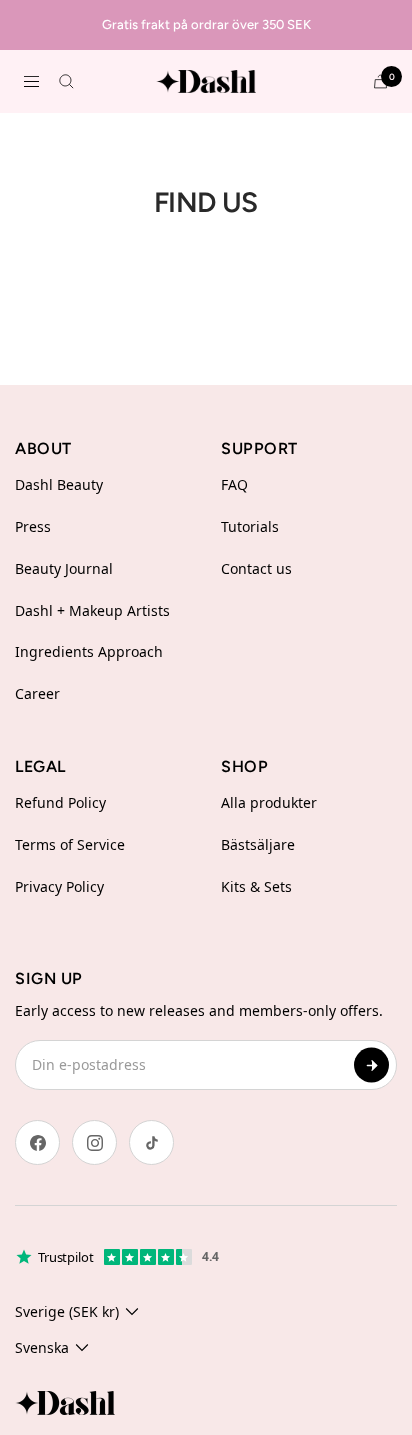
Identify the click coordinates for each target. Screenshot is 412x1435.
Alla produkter (269, 802)
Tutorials (250, 526)
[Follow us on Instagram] (94, 1142)
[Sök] (66, 81)
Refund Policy (60, 802)
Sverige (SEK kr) (67, 1311)
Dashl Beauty (59, 484)
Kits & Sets (256, 886)
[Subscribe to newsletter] (371, 1065)
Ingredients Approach (89, 651)
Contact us (256, 568)
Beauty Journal (64, 568)
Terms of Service (70, 844)
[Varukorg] (380, 81)
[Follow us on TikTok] (151, 1142)
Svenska (42, 1347)
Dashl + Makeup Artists (92, 610)
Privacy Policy (59, 886)
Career (37, 693)
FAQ (234, 484)
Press (33, 526)
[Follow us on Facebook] (37, 1142)
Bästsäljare (258, 844)
